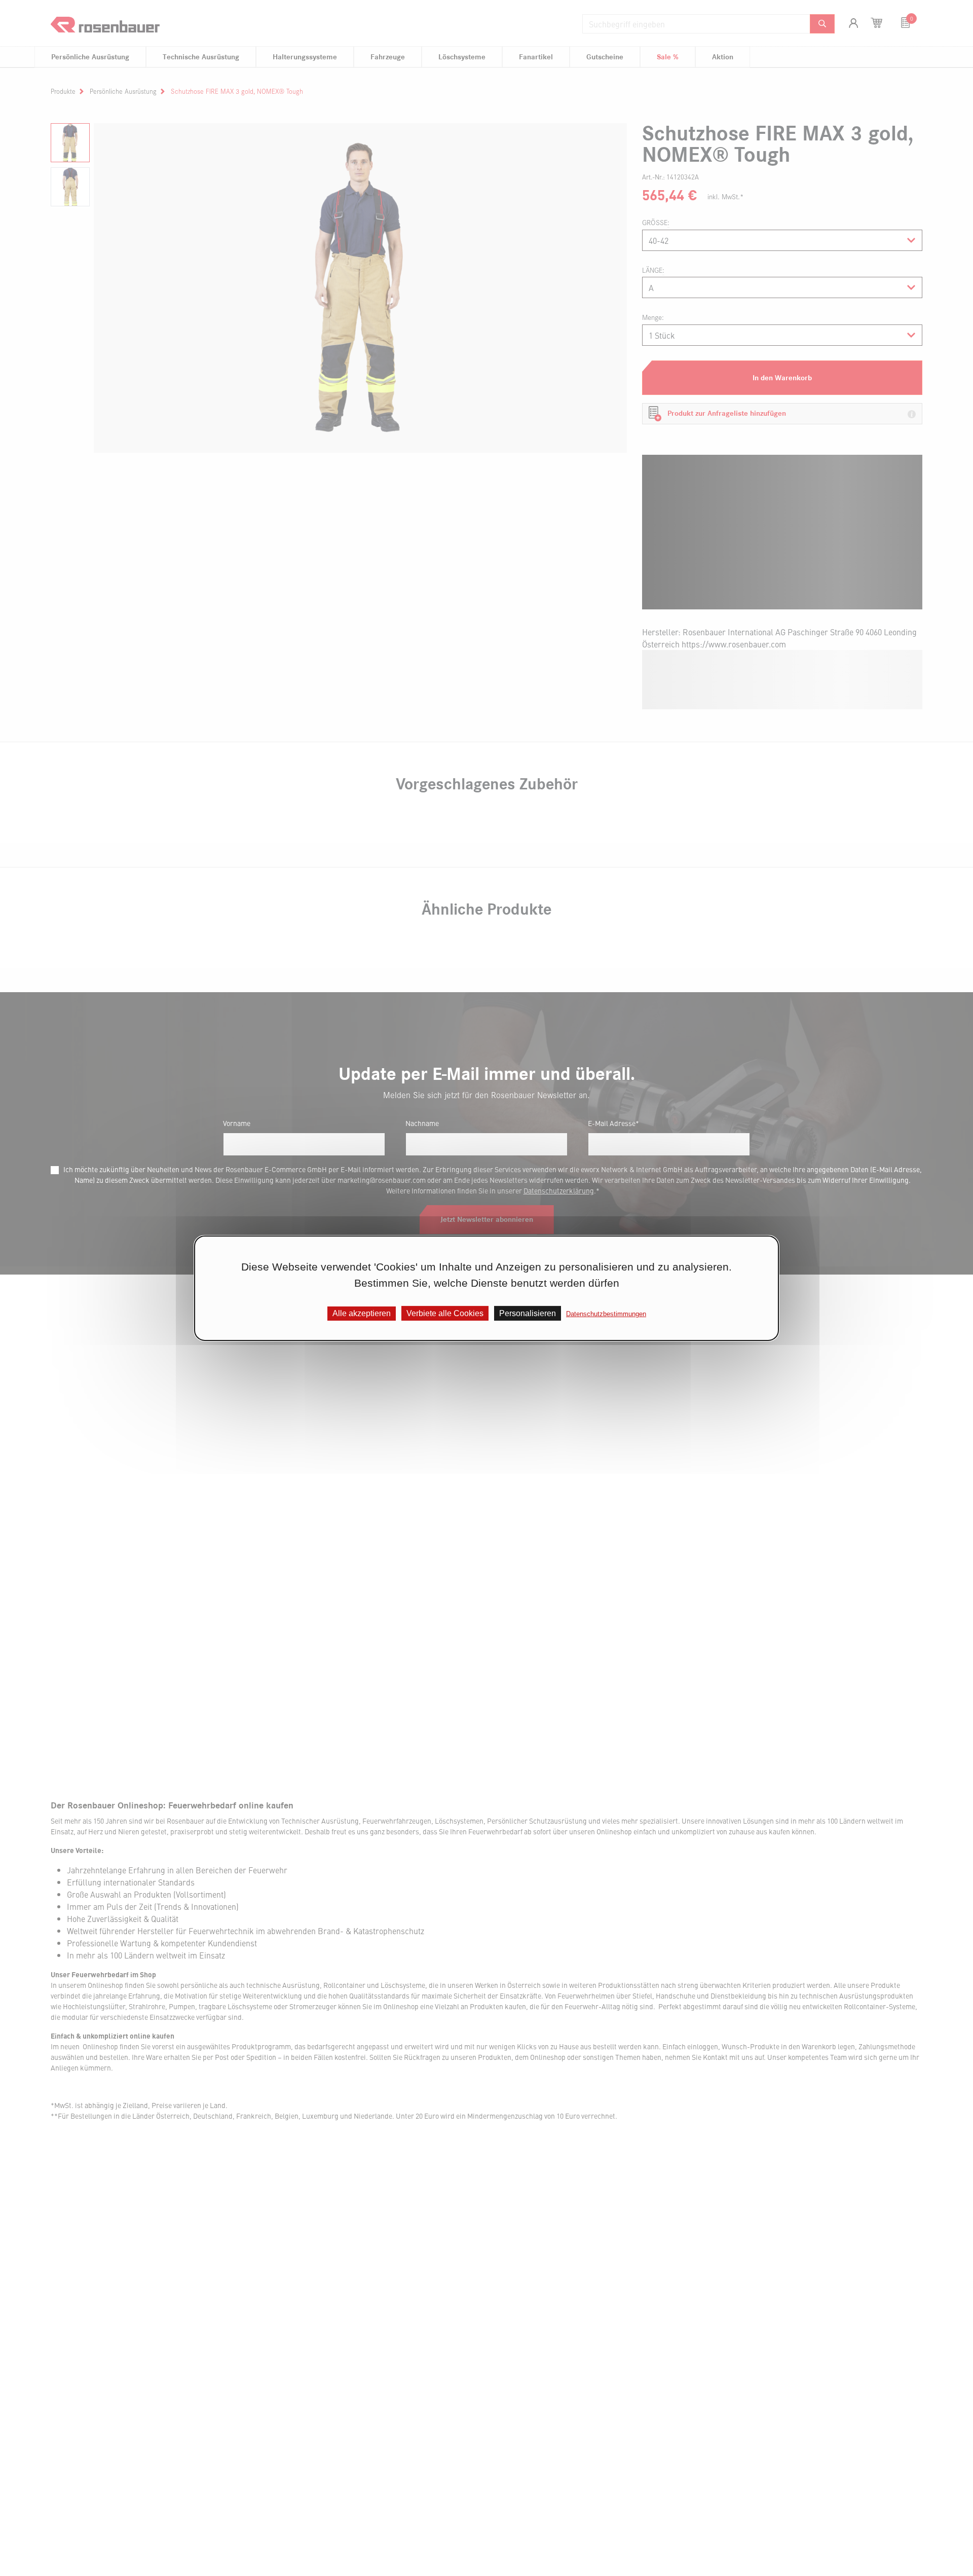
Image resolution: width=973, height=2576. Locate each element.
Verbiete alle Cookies (445, 1313)
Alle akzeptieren (362, 1313)
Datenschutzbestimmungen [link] (606, 1313)
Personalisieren (528, 1313)
